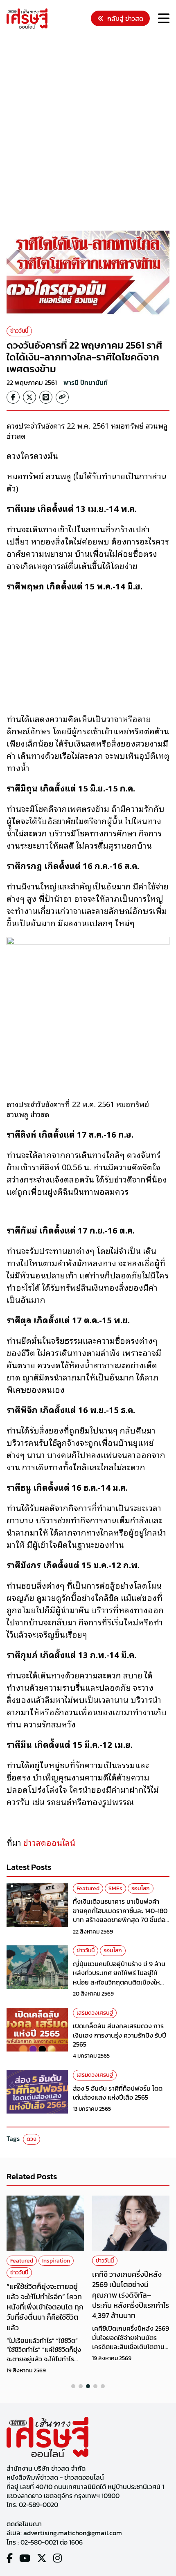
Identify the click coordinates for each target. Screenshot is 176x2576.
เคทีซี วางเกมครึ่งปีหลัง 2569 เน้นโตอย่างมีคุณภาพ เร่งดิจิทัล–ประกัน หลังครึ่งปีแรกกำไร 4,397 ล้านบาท (131, 2295)
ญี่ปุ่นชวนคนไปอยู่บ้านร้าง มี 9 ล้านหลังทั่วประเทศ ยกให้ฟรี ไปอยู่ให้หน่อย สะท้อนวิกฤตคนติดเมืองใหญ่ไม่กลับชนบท (120, 1977)
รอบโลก (141, 1888)
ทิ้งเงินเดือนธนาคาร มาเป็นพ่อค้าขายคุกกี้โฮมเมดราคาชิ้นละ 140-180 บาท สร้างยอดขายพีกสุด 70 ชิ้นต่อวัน (120, 1915)
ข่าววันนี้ (19, 331)
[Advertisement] (88, 131)
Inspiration (56, 2261)
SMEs (115, 1888)
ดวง (32, 2139)
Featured (88, 1888)
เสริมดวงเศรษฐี (95, 2013)
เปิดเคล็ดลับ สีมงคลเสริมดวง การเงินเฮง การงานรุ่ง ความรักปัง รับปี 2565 (120, 2035)
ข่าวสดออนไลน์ (49, 1842)
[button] (73, 2386)
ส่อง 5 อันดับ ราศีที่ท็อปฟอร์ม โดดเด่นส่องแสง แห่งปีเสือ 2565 (118, 2093)
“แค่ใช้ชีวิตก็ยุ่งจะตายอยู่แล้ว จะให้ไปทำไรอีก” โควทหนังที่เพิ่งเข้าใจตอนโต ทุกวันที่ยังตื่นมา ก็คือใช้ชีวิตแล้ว (45, 2307)
